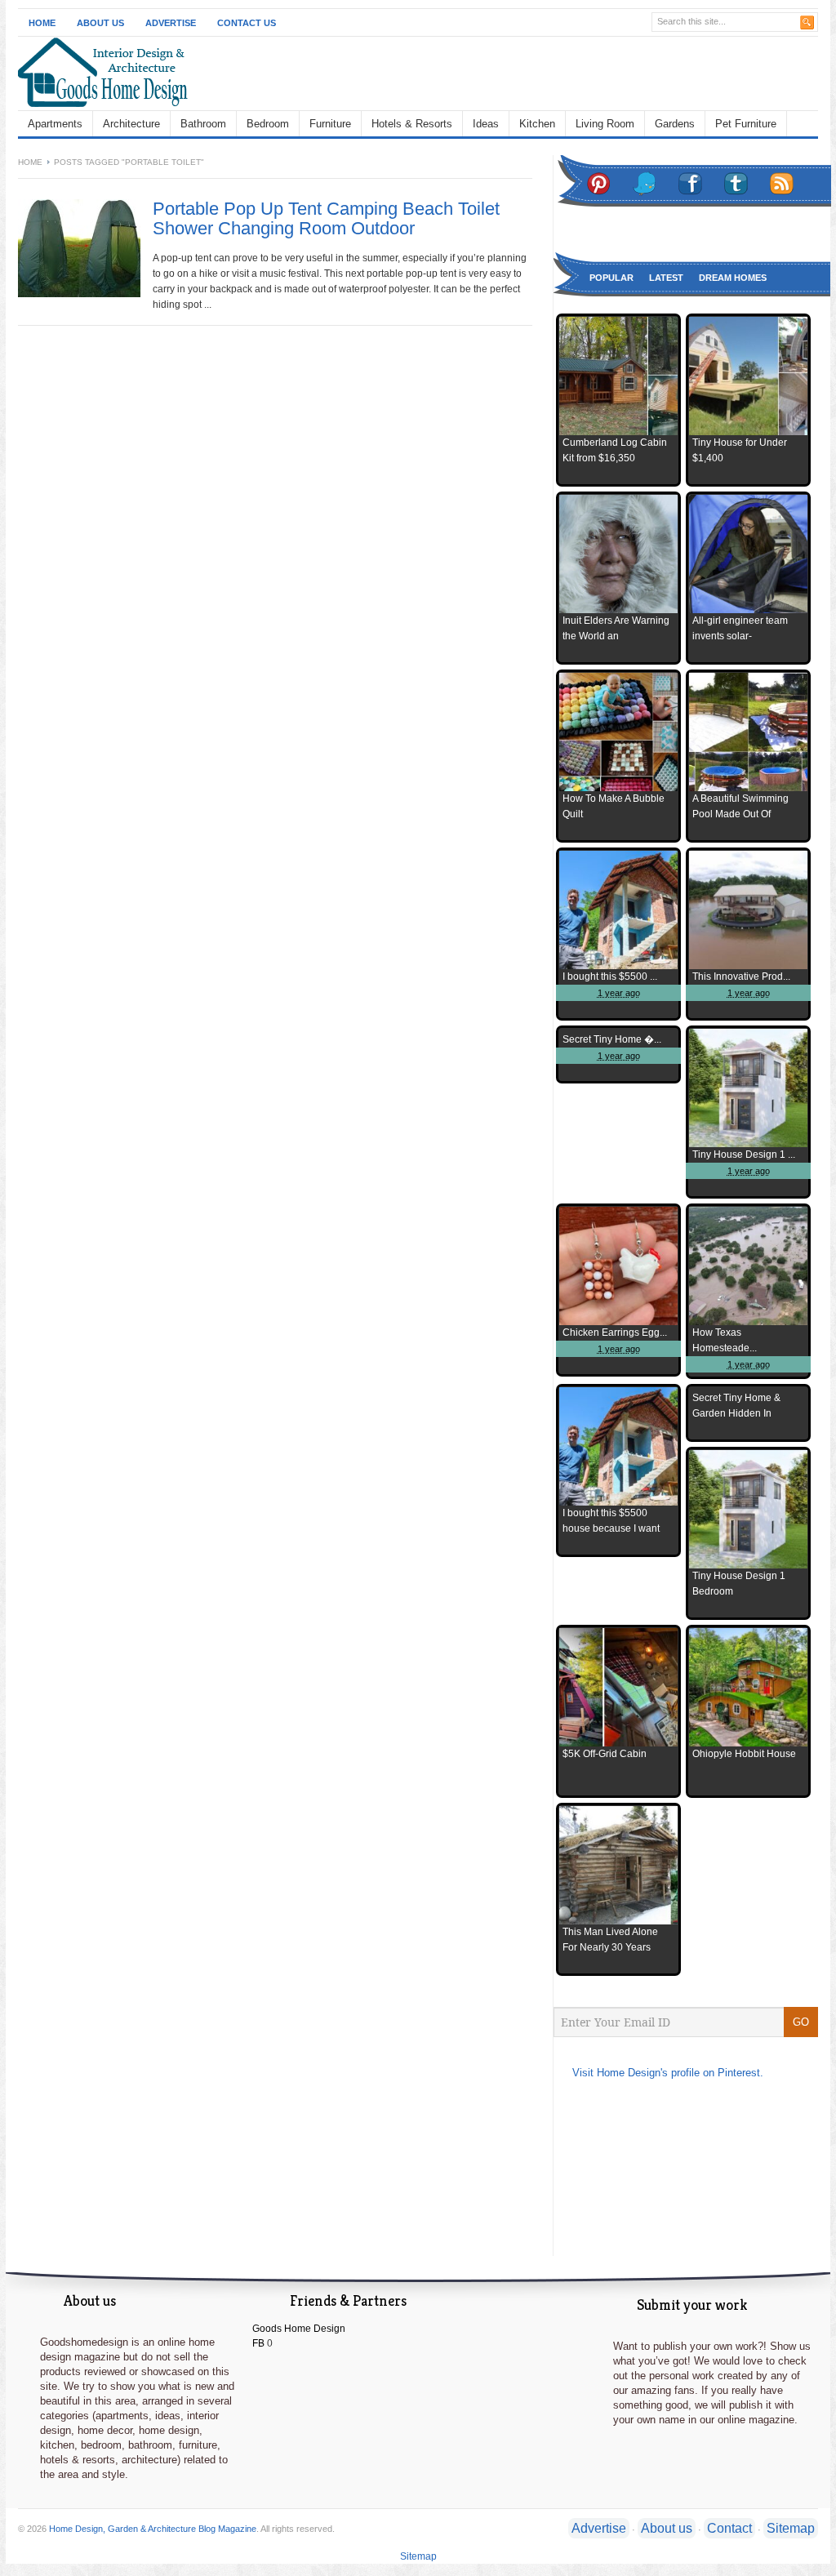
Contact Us (247, 23)
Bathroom (203, 124)
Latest (666, 278)
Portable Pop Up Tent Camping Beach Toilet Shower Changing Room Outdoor (326, 218)
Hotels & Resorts (412, 124)
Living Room (605, 124)
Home (42, 23)
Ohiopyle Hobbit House (744, 1754)
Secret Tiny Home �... (612, 1039)
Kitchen (537, 124)
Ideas (486, 124)
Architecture (131, 124)
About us (667, 2528)
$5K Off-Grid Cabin (605, 1754)
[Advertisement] (529, 73)
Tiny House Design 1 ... (744, 1155)
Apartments (55, 124)
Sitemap (791, 2528)
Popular (611, 278)
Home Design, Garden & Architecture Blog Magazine (153, 2529)
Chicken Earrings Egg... (615, 1332)
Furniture (330, 124)
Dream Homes (733, 278)
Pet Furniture (746, 124)
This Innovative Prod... (741, 977)
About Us (100, 23)
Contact (729, 2528)
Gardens (675, 124)
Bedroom (268, 124)
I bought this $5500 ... (610, 977)
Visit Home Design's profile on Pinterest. (668, 2073)
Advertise (171, 23)
